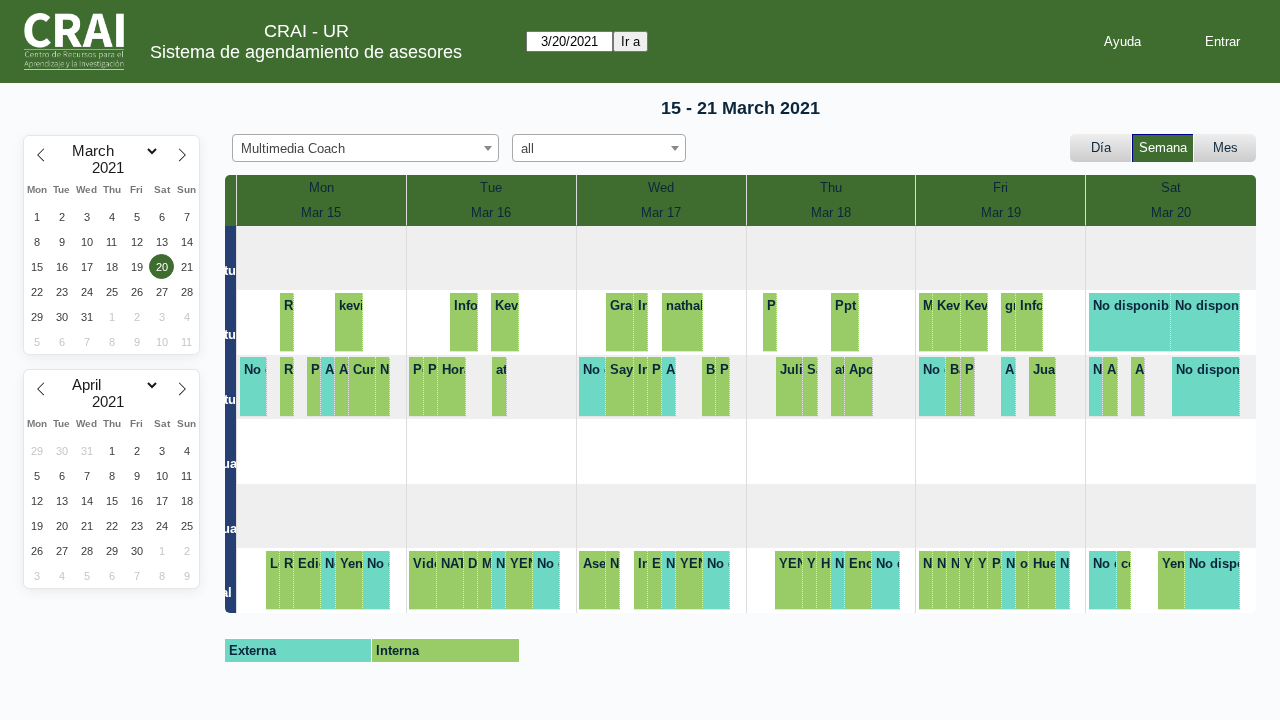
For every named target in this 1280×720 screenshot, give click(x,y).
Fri (1000, 187)
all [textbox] (527, 148)
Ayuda (1122, 41)
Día (1101, 147)
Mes (1225, 147)
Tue (491, 187)
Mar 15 (321, 212)
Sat (1171, 187)
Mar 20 (1171, 212)
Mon (321, 187)
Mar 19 (1001, 212)
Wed (661, 187)
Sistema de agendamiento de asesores (306, 52)
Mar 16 (491, 212)
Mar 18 (831, 212)
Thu (831, 187)
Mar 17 (661, 212)
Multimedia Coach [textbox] (293, 148)
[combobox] (365, 148)
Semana (1163, 147)
